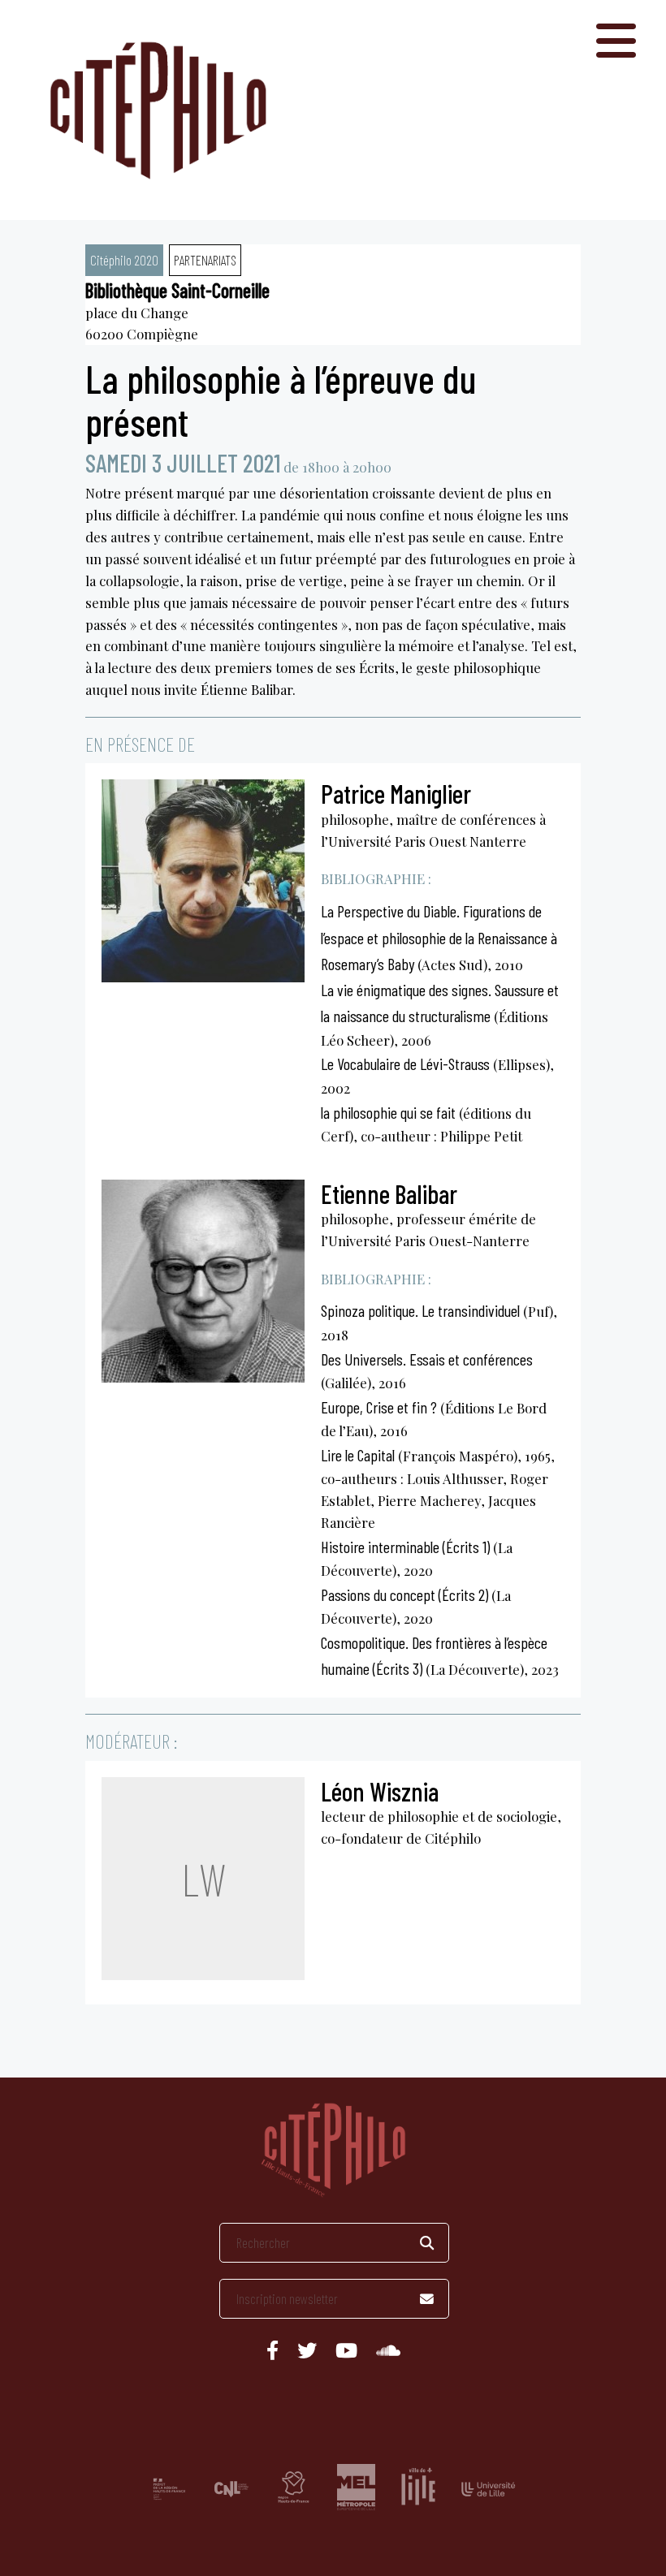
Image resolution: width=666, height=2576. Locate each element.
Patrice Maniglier (396, 793)
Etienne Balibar (389, 1193)
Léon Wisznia (380, 1791)
